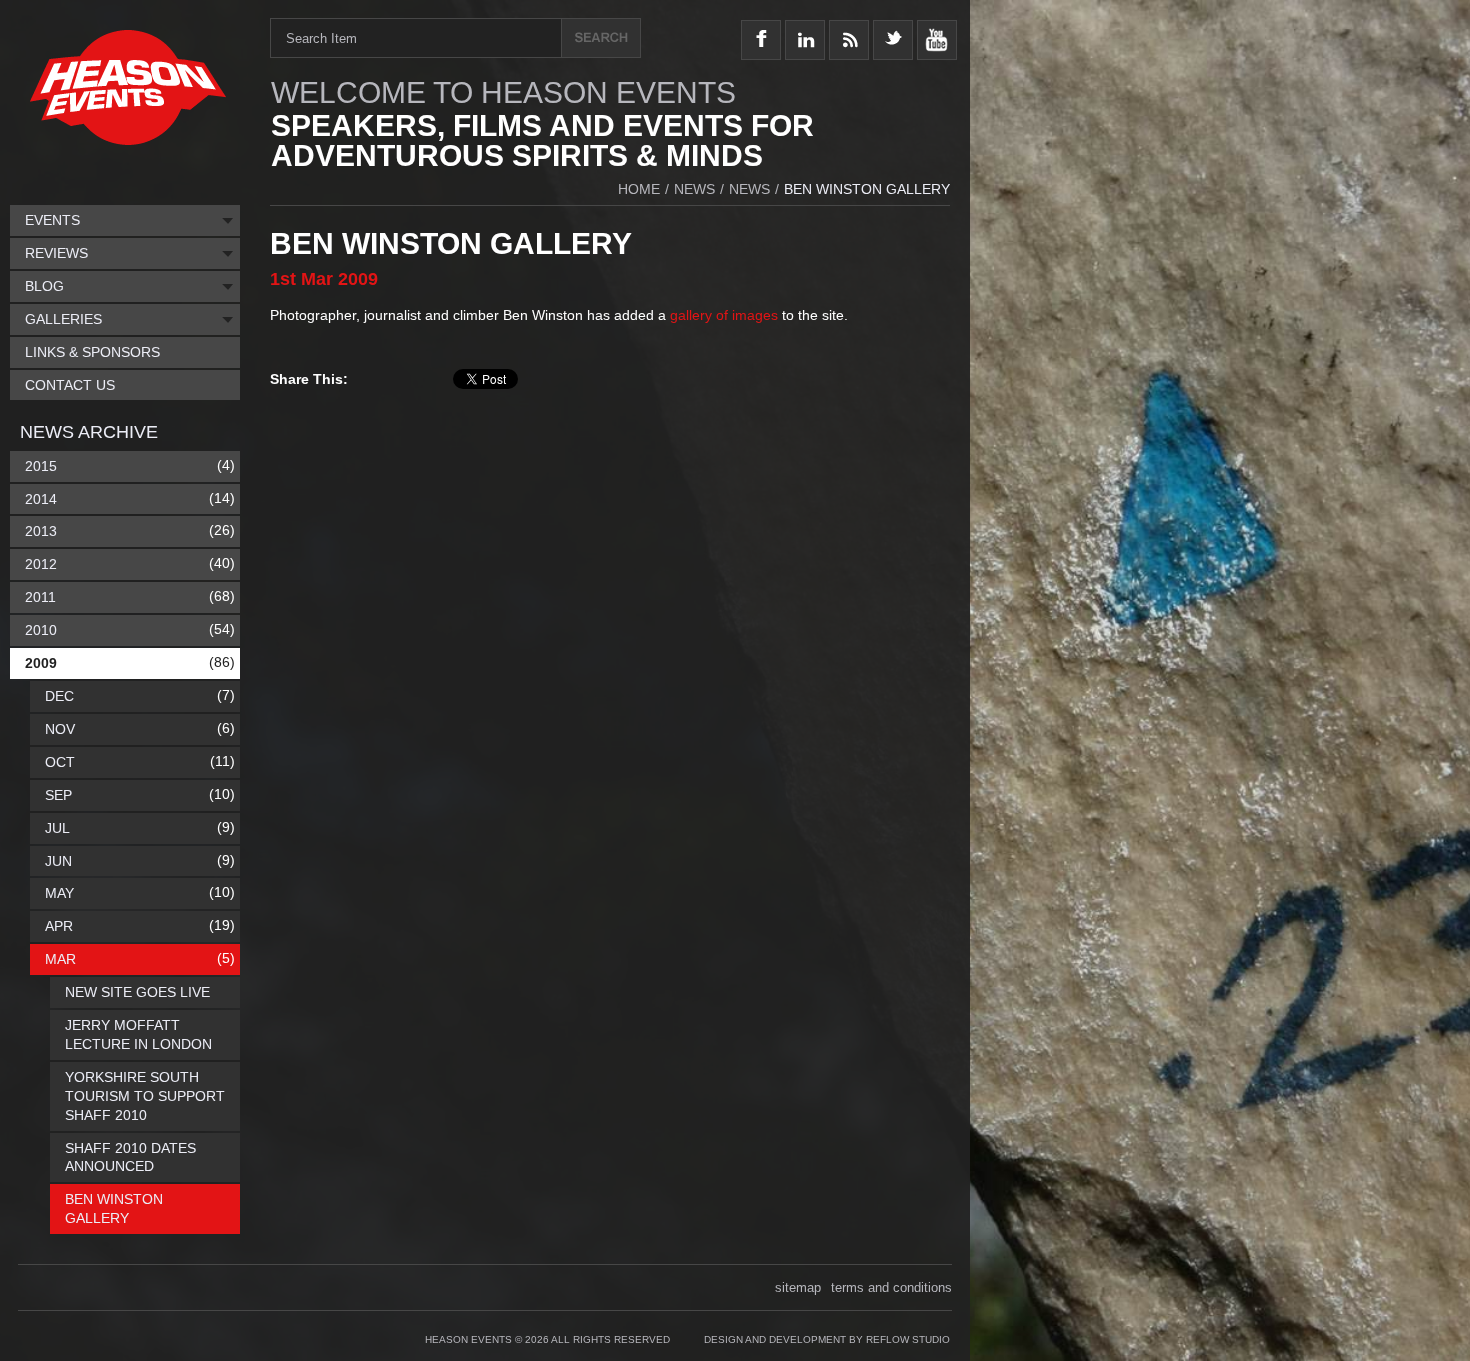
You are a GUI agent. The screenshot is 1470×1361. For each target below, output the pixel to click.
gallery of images (724, 315)
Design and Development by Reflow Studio (827, 1339)
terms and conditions (891, 1287)
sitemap (798, 1287)
